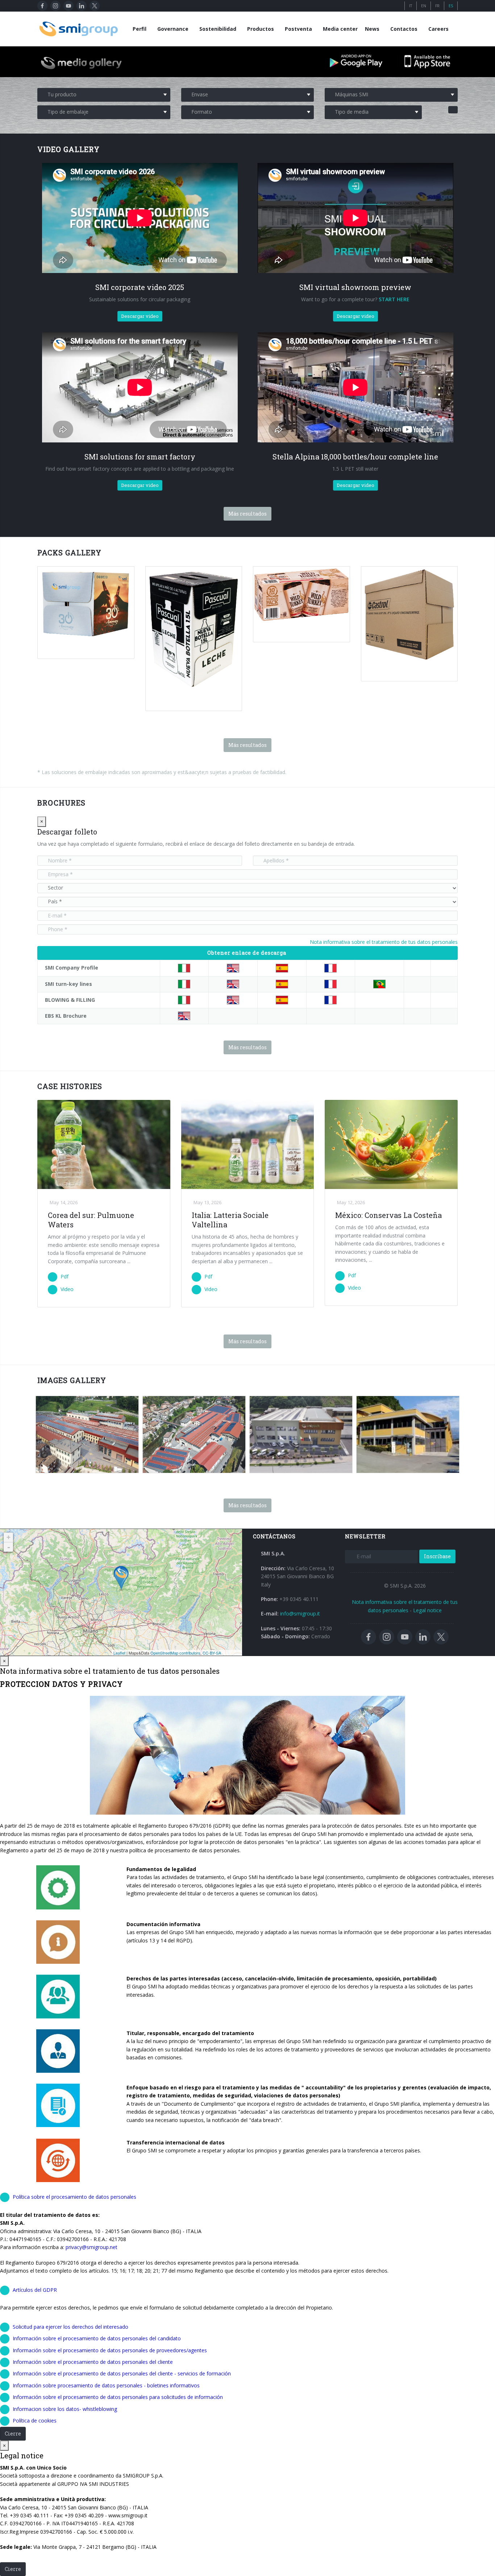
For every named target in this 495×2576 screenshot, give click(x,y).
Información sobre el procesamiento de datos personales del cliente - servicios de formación (122, 2373)
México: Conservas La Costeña (388, 1215)
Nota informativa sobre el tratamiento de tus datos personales (384, 942)
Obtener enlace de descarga (247, 953)
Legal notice (427, 1610)
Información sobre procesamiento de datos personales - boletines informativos (106, 2385)
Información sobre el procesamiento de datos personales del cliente (93, 2362)
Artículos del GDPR (35, 2290)
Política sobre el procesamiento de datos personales (74, 2197)
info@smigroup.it (300, 1613)
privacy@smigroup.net (91, 2247)
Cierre (13, 2434)
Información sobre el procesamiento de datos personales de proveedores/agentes (110, 2350)
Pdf (65, 1276)
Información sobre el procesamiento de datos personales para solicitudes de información (118, 2397)
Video (67, 1289)
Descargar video (140, 316)
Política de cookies (35, 2420)
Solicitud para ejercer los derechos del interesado (70, 2327)
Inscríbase (437, 1556)
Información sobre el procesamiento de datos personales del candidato (97, 2338)
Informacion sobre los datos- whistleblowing (65, 2409)
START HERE (394, 299)
